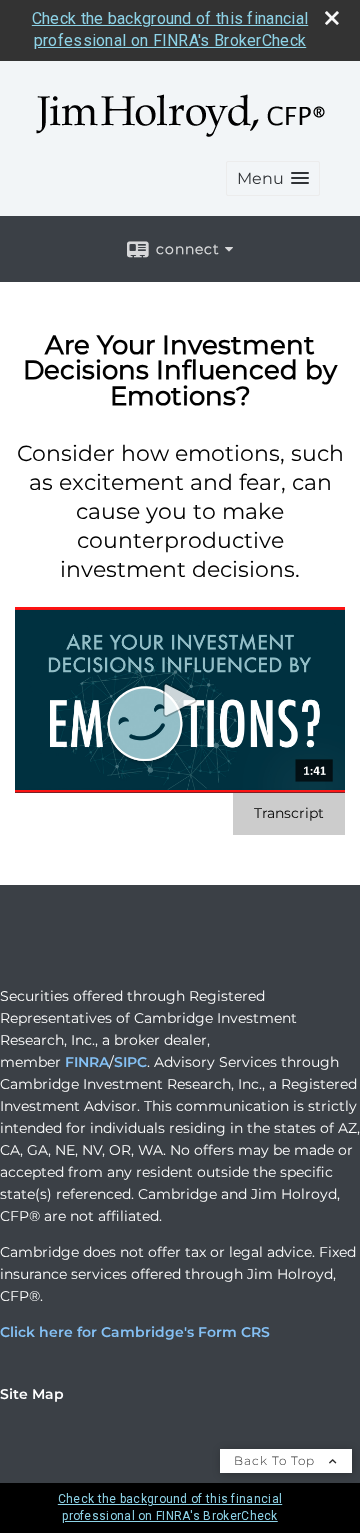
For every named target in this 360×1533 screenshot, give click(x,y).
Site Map (32, 1394)
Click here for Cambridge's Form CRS (135, 1332)
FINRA (87, 1062)
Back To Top (276, 1460)
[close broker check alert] (332, 18)
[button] (273, 178)
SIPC (130, 1062)
